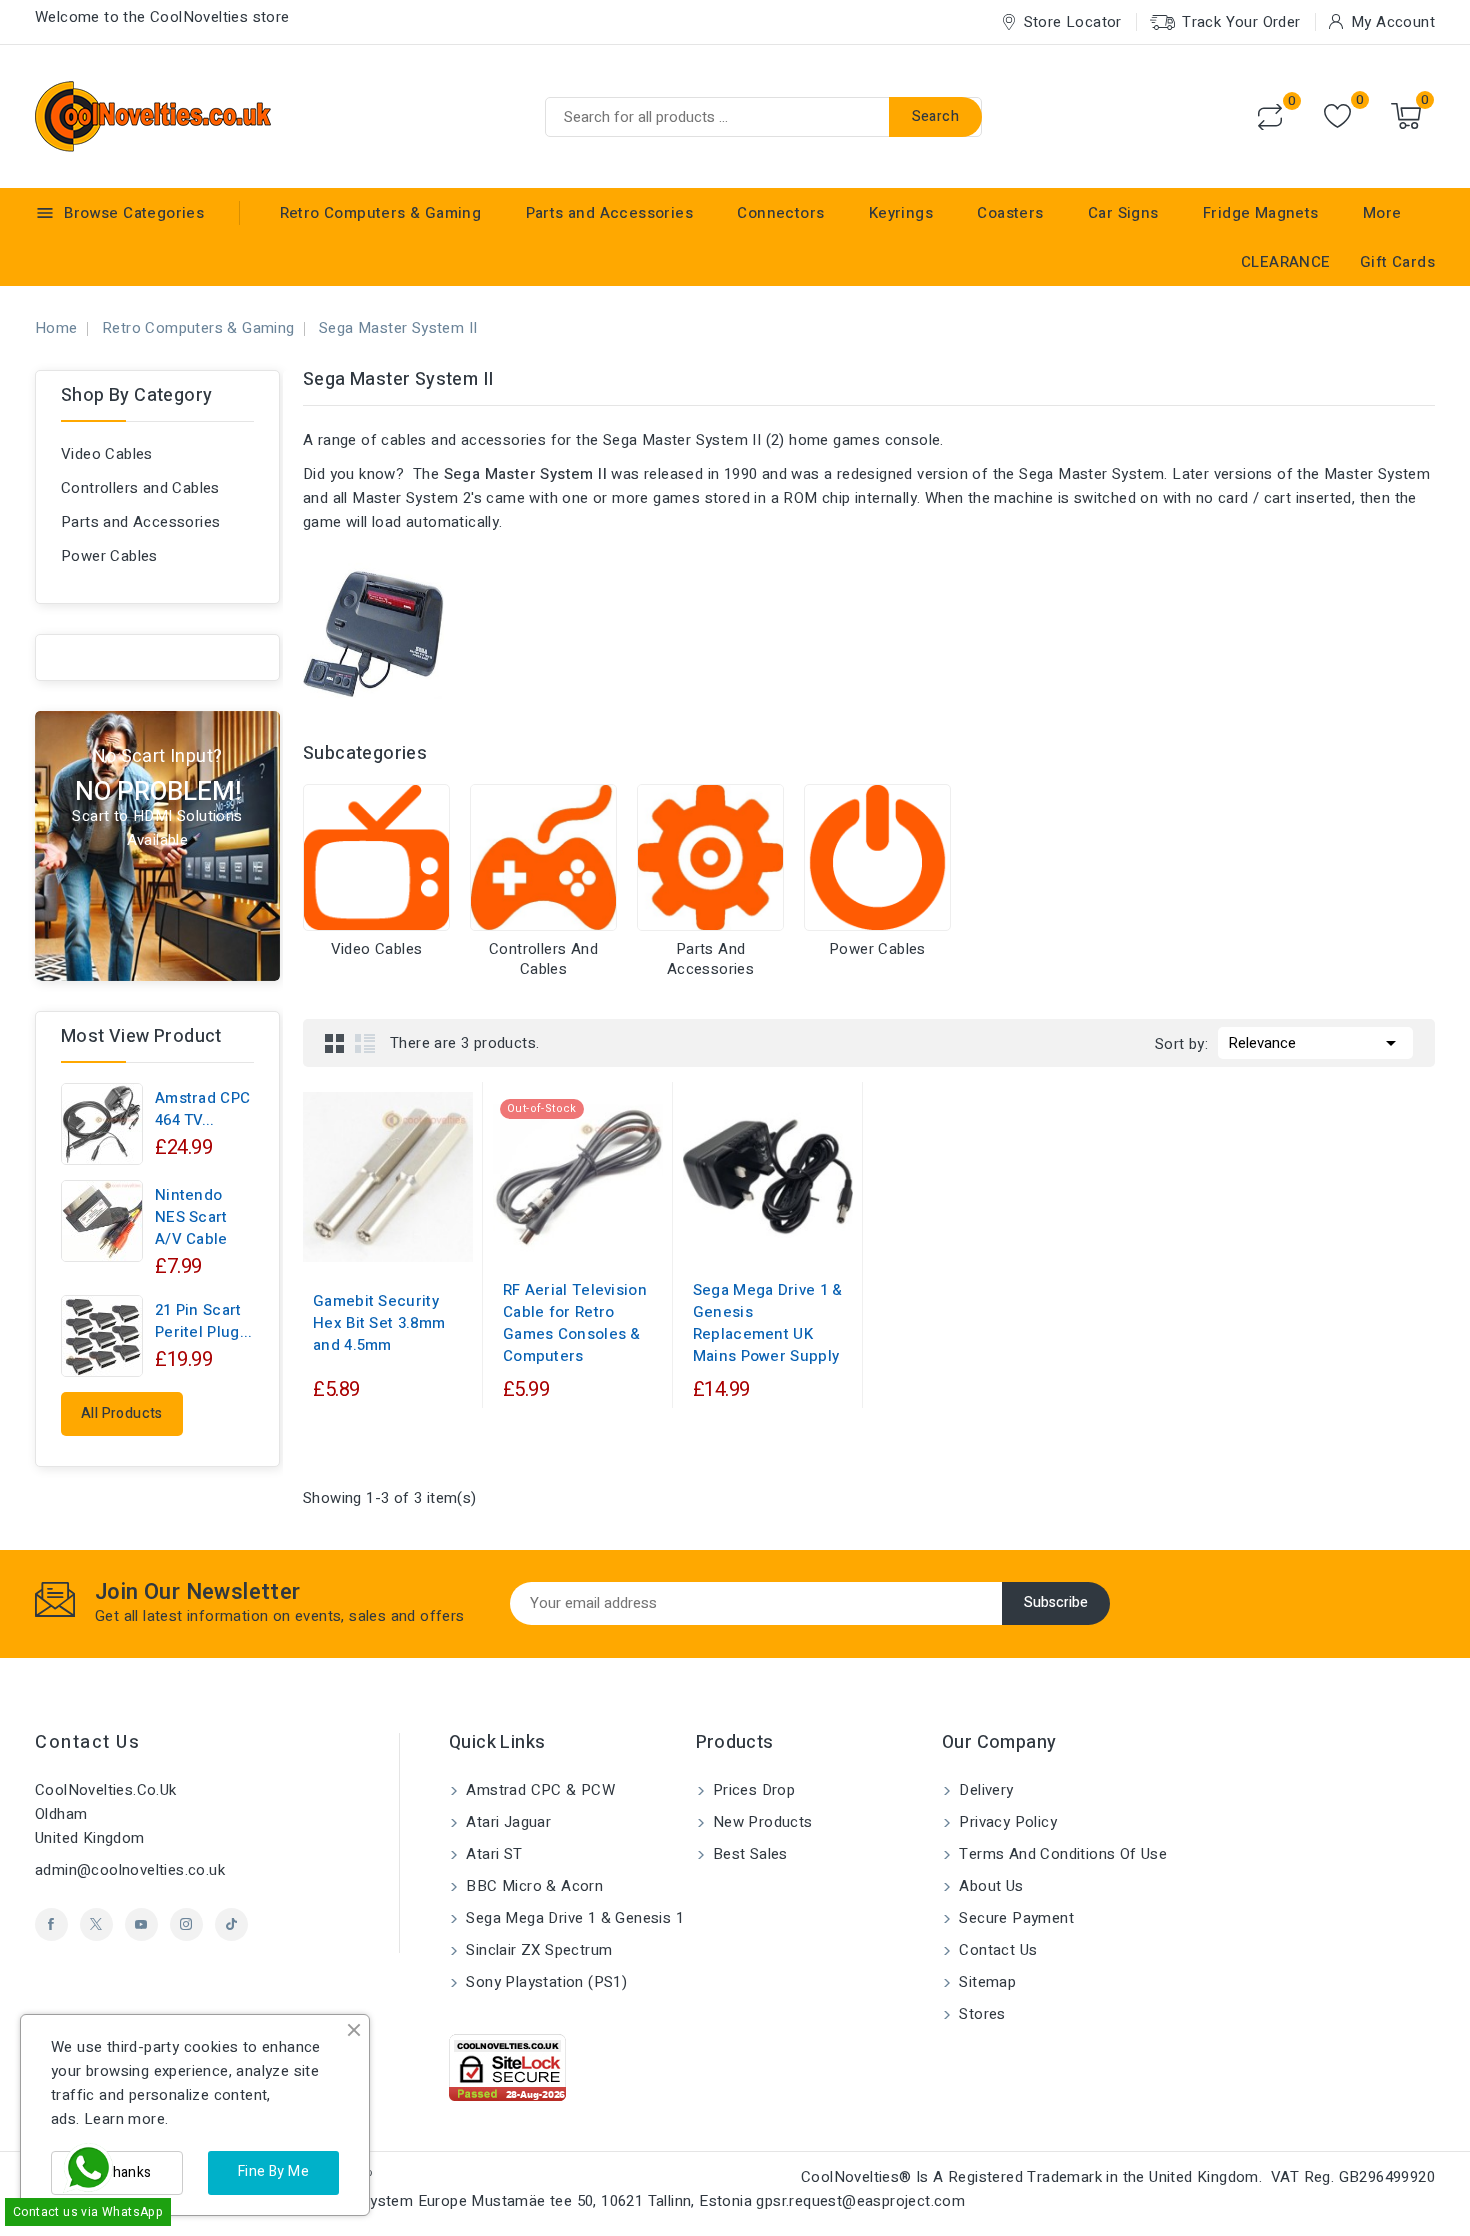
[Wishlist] (1337, 116)
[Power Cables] (877, 857)
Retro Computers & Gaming (381, 213)
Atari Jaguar (506, 1822)
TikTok (231, 1924)
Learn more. (126, 2119)
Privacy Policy (1006, 1822)
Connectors (780, 213)
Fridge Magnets (1261, 213)
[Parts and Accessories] (710, 857)
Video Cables (107, 454)
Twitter (96, 1924)
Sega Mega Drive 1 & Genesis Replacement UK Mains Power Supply (768, 1323)
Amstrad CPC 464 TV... (202, 1109)
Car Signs (1123, 213)
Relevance (1315, 1043)
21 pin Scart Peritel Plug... (204, 1321)
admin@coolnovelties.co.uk (130, 1870)
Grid (335, 1043)
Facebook (51, 1924)
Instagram (186, 1924)
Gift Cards (1397, 262)
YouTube (141, 1924)
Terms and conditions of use (1061, 1854)
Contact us (87, 1742)
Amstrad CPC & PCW (538, 1790)
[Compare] (1270, 117)
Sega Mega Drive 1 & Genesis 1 (573, 1918)
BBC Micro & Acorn (532, 1886)
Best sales (748, 1854)
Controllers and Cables (140, 488)
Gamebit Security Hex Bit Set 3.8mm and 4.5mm (379, 1323)
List (365, 1043)
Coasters (1010, 213)
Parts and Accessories (609, 213)
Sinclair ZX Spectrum (537, 1950)
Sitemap (985, 1982)
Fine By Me (273, 2171)
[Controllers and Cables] (543, 857)
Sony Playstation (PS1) (544, 1982)
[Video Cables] (376, 857)
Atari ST (492, 1854)
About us (989, 1886)
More (1382, 213)
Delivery (984, 1790)
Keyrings (901, 213)
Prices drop (752, 1790)
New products (761, 1822)
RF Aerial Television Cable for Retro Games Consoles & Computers (575, 1323)
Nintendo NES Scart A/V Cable (191, 1217)
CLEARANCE (1286, 262)
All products (122, 1413)
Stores (980, 2014)
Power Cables (109, 556)
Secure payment (1014, 1918)
